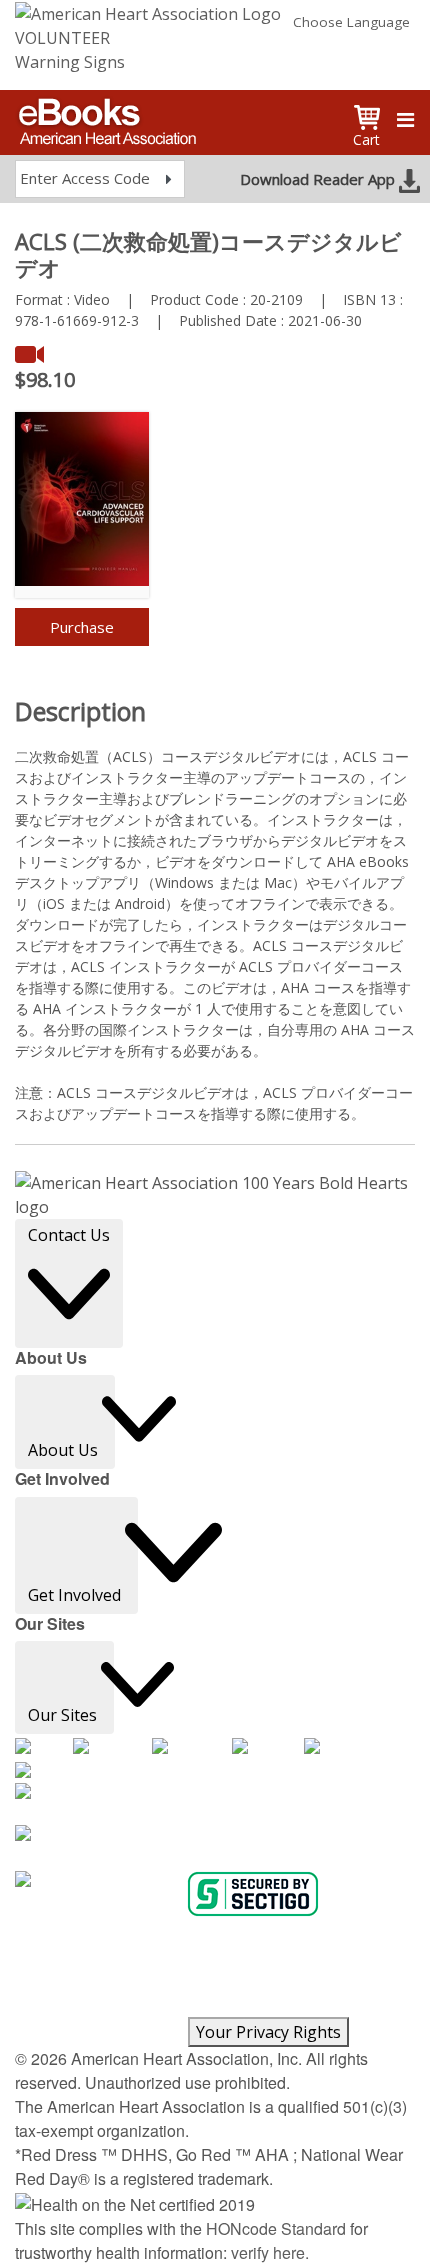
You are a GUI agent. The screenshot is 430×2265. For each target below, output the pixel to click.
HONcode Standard (276, 2228)
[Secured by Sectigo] (253, 1894)
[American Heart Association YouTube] (268, 1747)
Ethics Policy (301, 1957)
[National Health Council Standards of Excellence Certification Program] (215, 1804)
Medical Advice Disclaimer (267, 1933)
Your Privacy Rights (268, 2032)
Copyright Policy (66, 1957)
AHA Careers (56, 1933)
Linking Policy (214, 1981)
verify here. (270, 2252)
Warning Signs (70, 62)
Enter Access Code (85, 178)
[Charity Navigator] (99, 1880)
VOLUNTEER (62, 38)
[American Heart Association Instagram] (192, 1747)
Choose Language (351, 22)
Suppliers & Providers (313, 2005)
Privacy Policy (141, 1933)
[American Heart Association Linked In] (49, 1772)
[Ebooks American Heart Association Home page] (105, 115)
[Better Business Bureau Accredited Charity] (215, 1846)
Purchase (82, 627)
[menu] (405, 120)
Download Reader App (319, 179)
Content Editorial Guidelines (103, 2005)
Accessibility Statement (189, 1957)
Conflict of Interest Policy (93, 1981)
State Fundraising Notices (96, 2029)
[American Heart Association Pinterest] (340, 1747)
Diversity (218, 2005)
